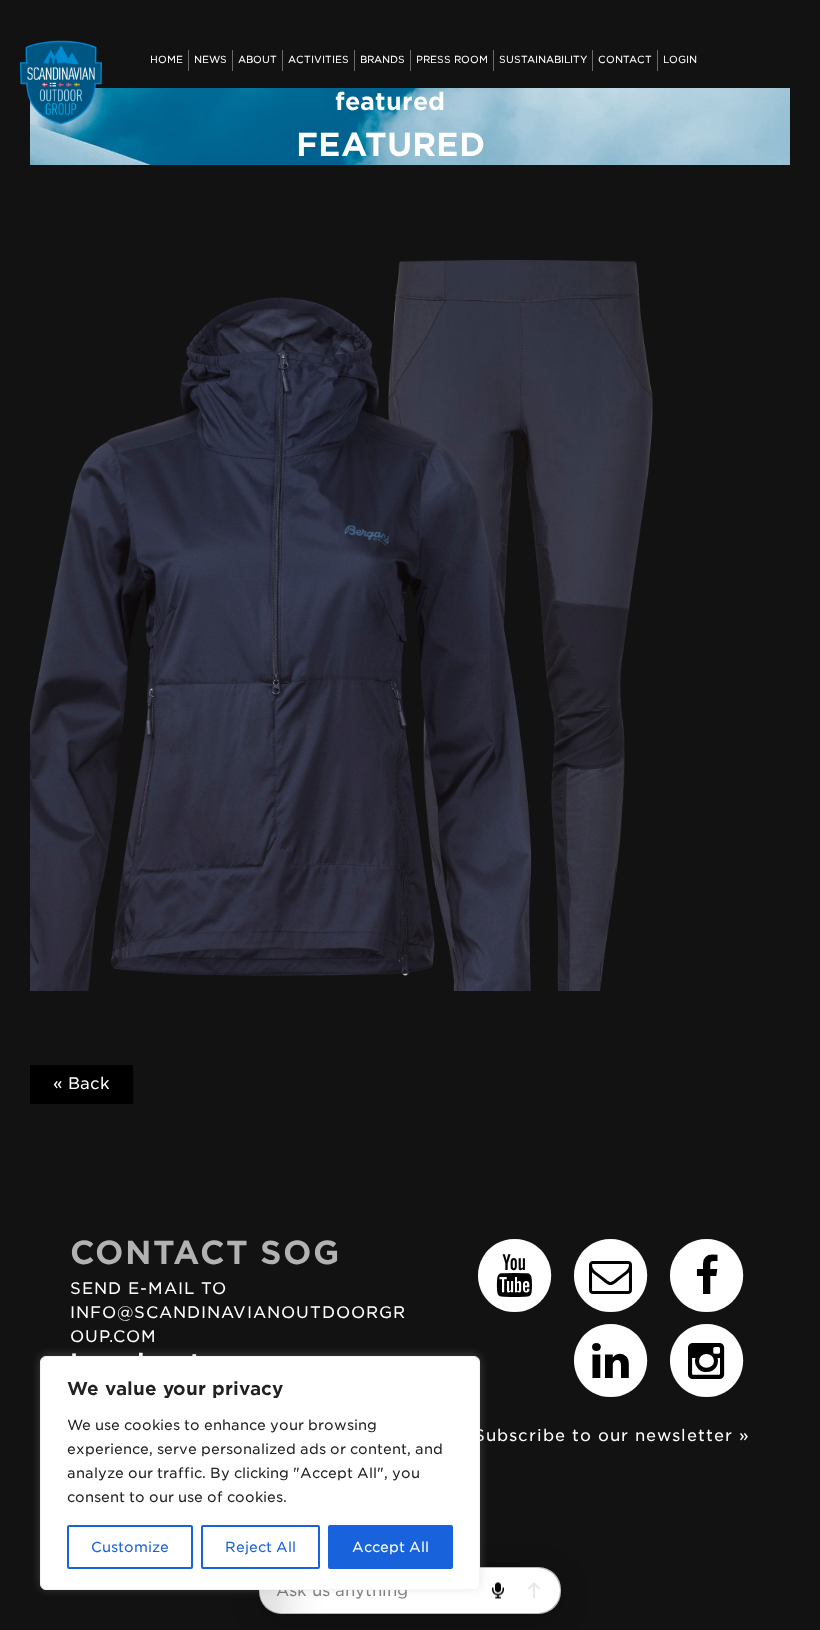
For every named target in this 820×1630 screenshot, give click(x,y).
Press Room (452, 59)
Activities (318, 59)
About (257, 59)
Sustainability (543, 59)
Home (166, 59)
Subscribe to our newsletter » (612, 1435)
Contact (625, 59)
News (210, 59)
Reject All (260, 1547)
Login (680, 59)
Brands (382, 59)
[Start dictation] (497, 1590)
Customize (130, 1547)
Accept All (390, 1547)
